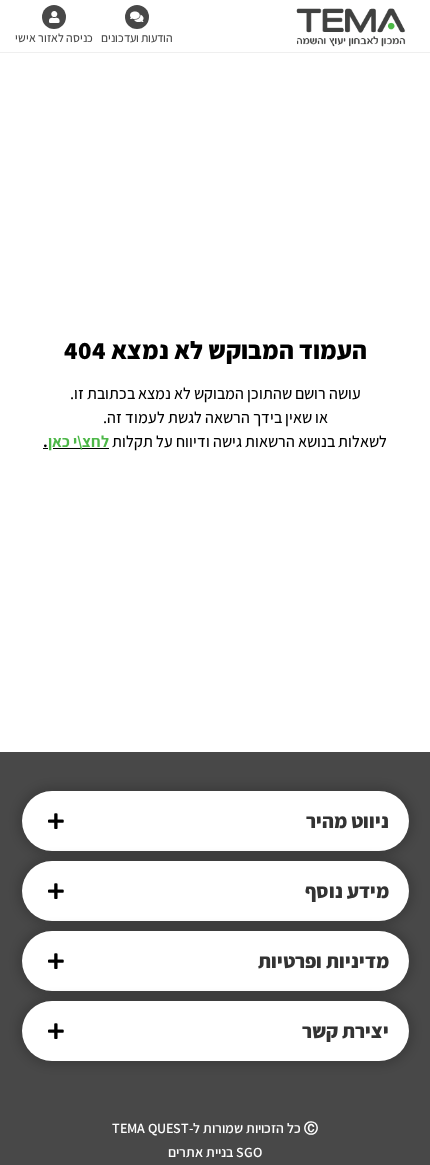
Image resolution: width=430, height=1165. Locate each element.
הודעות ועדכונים (137, 37)
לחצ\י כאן (78, 441)
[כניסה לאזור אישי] (54, 17)
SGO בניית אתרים (215, 1152)
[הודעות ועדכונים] (137, 17)
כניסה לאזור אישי (54, 37)
